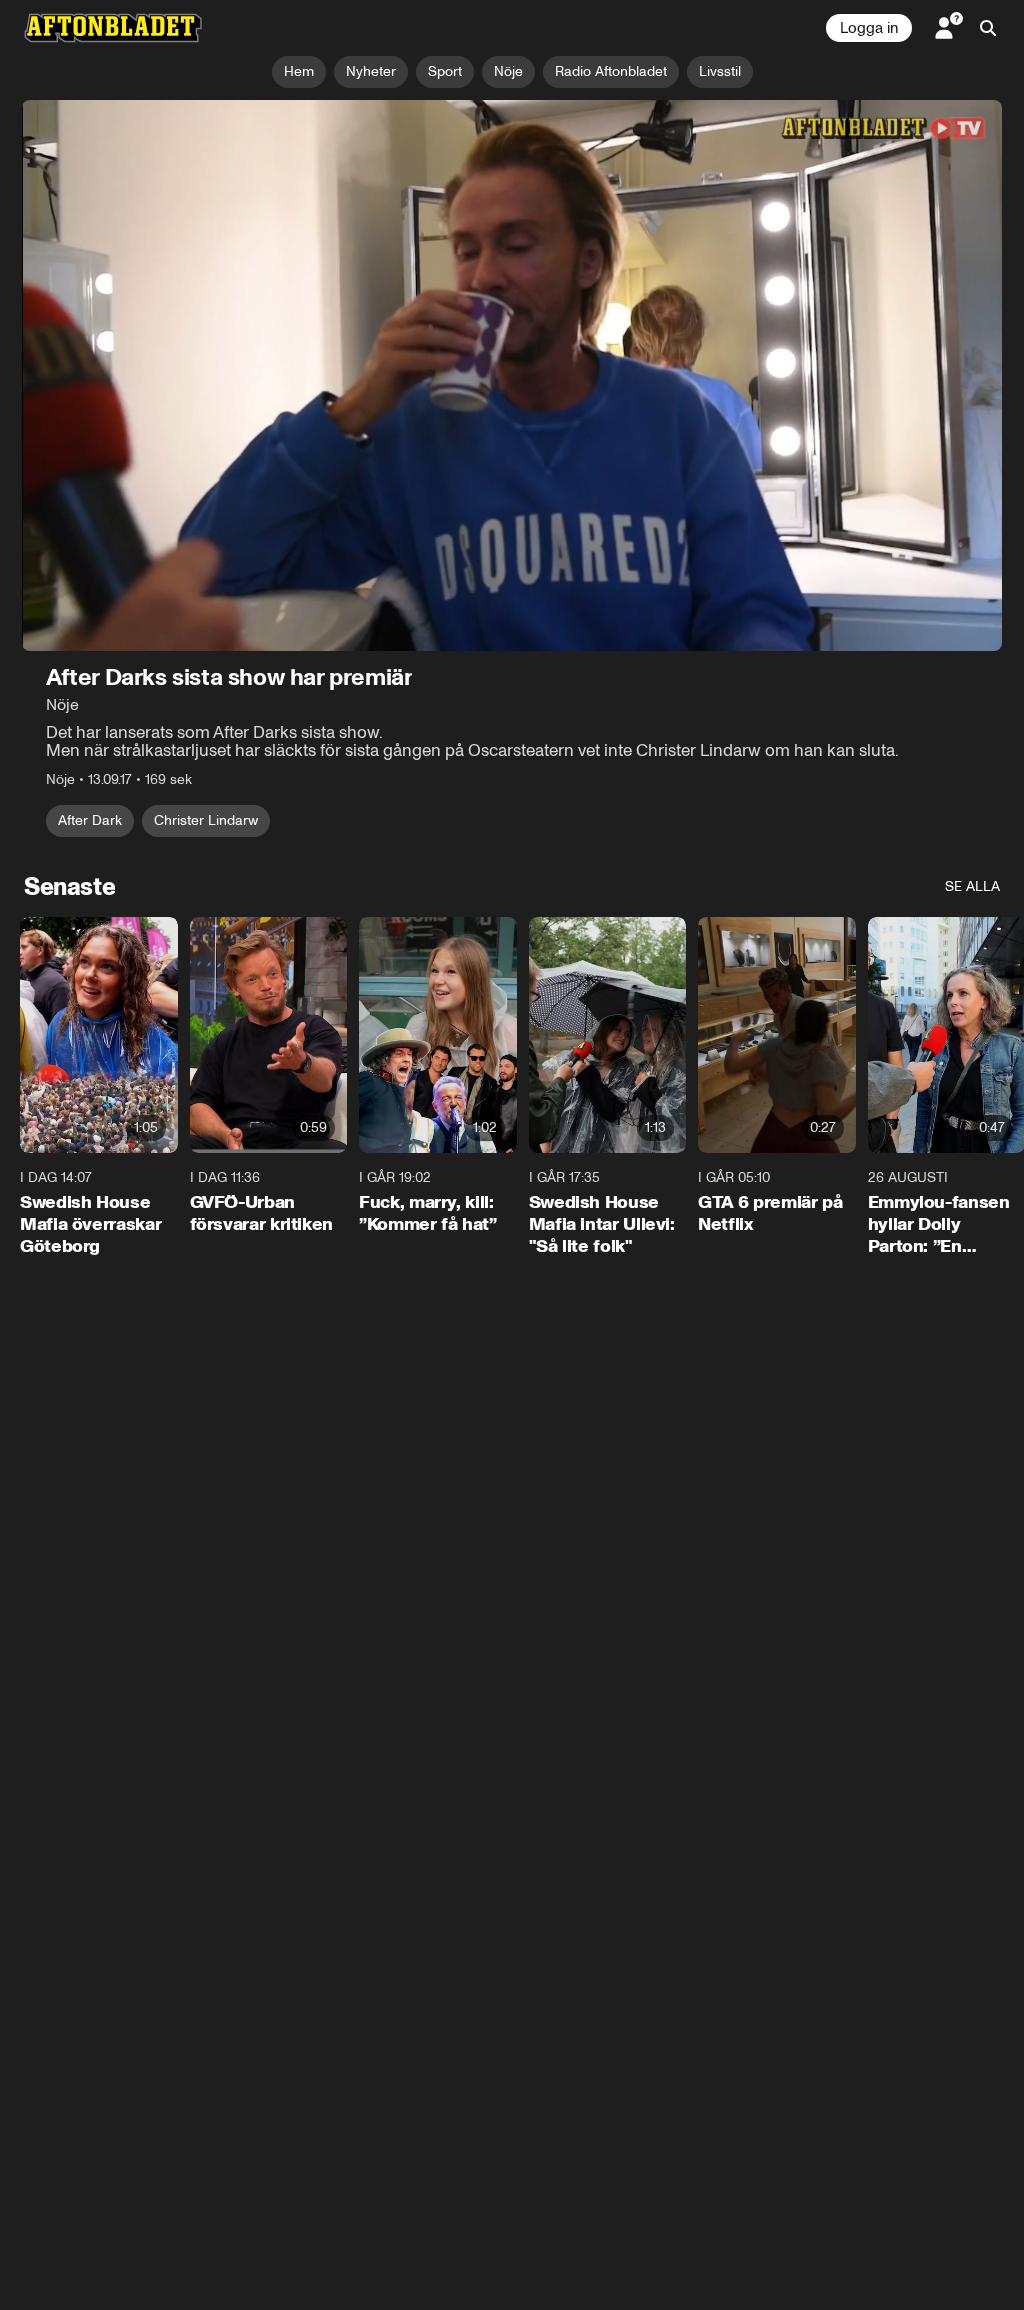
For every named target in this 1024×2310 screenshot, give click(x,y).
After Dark (90, 820)
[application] (512, 375)
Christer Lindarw (206, 820)
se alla (972, 886)
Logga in (869, 28)
